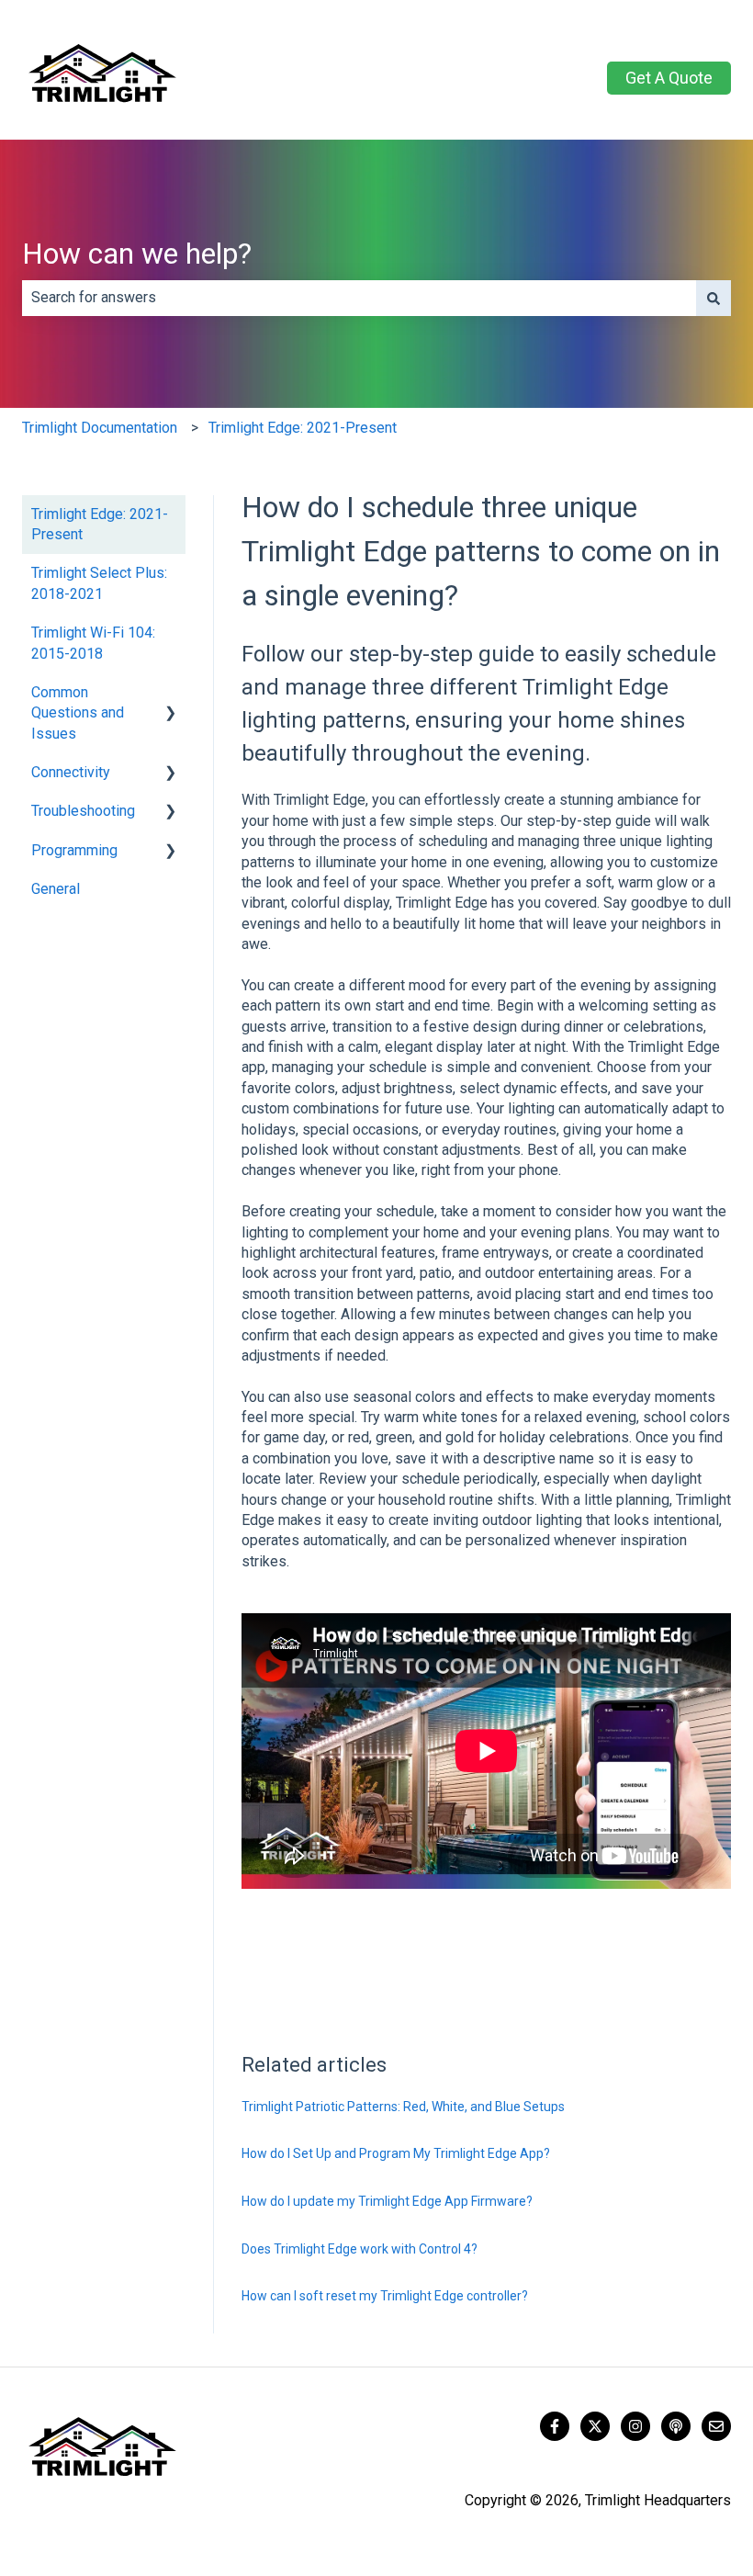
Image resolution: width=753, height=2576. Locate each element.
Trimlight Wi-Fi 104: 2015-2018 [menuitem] (93, 643)
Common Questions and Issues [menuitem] (78, 713)
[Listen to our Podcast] (676, 2426)
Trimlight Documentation (100, 428)
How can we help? (137, 254)
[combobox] (359, 298)
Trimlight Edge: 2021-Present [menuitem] (100, 524)
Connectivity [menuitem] (71, 772)
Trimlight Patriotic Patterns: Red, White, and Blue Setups (403, 2107)
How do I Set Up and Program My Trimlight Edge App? (396, 2153)
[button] (171, 694)
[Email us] (716, 2426)
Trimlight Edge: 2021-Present (303, 428)
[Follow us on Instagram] (635, 2426)
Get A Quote (669, 78)
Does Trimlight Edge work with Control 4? (360, 2249)
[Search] (714, 298)
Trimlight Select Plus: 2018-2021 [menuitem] (99, 583)
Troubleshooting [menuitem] (83, 811)
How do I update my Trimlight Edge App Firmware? (387, 2201)
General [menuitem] (56, 889)
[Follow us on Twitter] (595, 2426)
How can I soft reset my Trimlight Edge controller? (385, 2296)
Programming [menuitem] (74, 850)
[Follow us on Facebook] (555, 2426)
